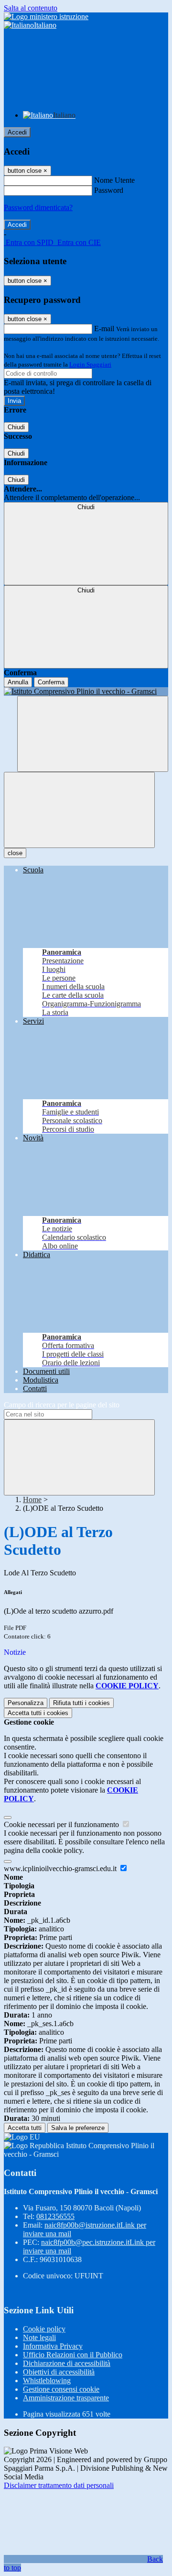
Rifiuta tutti (81, 1703)
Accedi (17, 132)
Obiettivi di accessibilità (59, 2372)
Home (32, 1500)
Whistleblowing (47, 2381)
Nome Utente (114, 180)
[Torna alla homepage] (86, 691)
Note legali (39, 2337)
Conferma (51, 682)
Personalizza (26, 1703)
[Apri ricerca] (93, 734)
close (15, 853)
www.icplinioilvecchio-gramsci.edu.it (61, 1868)
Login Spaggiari (90, 364)
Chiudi (16, 427)
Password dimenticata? (38, 207)
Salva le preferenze (78, 2128)
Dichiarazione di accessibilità (67, 2363)
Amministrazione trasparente (66, 2398)
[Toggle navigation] (79, 810)
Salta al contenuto (31, 8)
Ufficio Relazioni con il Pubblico (73, 2355)
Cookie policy (44, 2329)
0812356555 (55, 2216)
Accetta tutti (38, 1713)
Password (109, 190)
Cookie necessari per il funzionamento (62, 1824)
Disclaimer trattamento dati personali (59, 2485)
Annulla (18, 682)
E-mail (104, 329)
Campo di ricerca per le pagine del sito (62, 1405)
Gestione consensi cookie (61, 2389)
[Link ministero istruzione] (46, 17)
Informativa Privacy (53, 2346)
